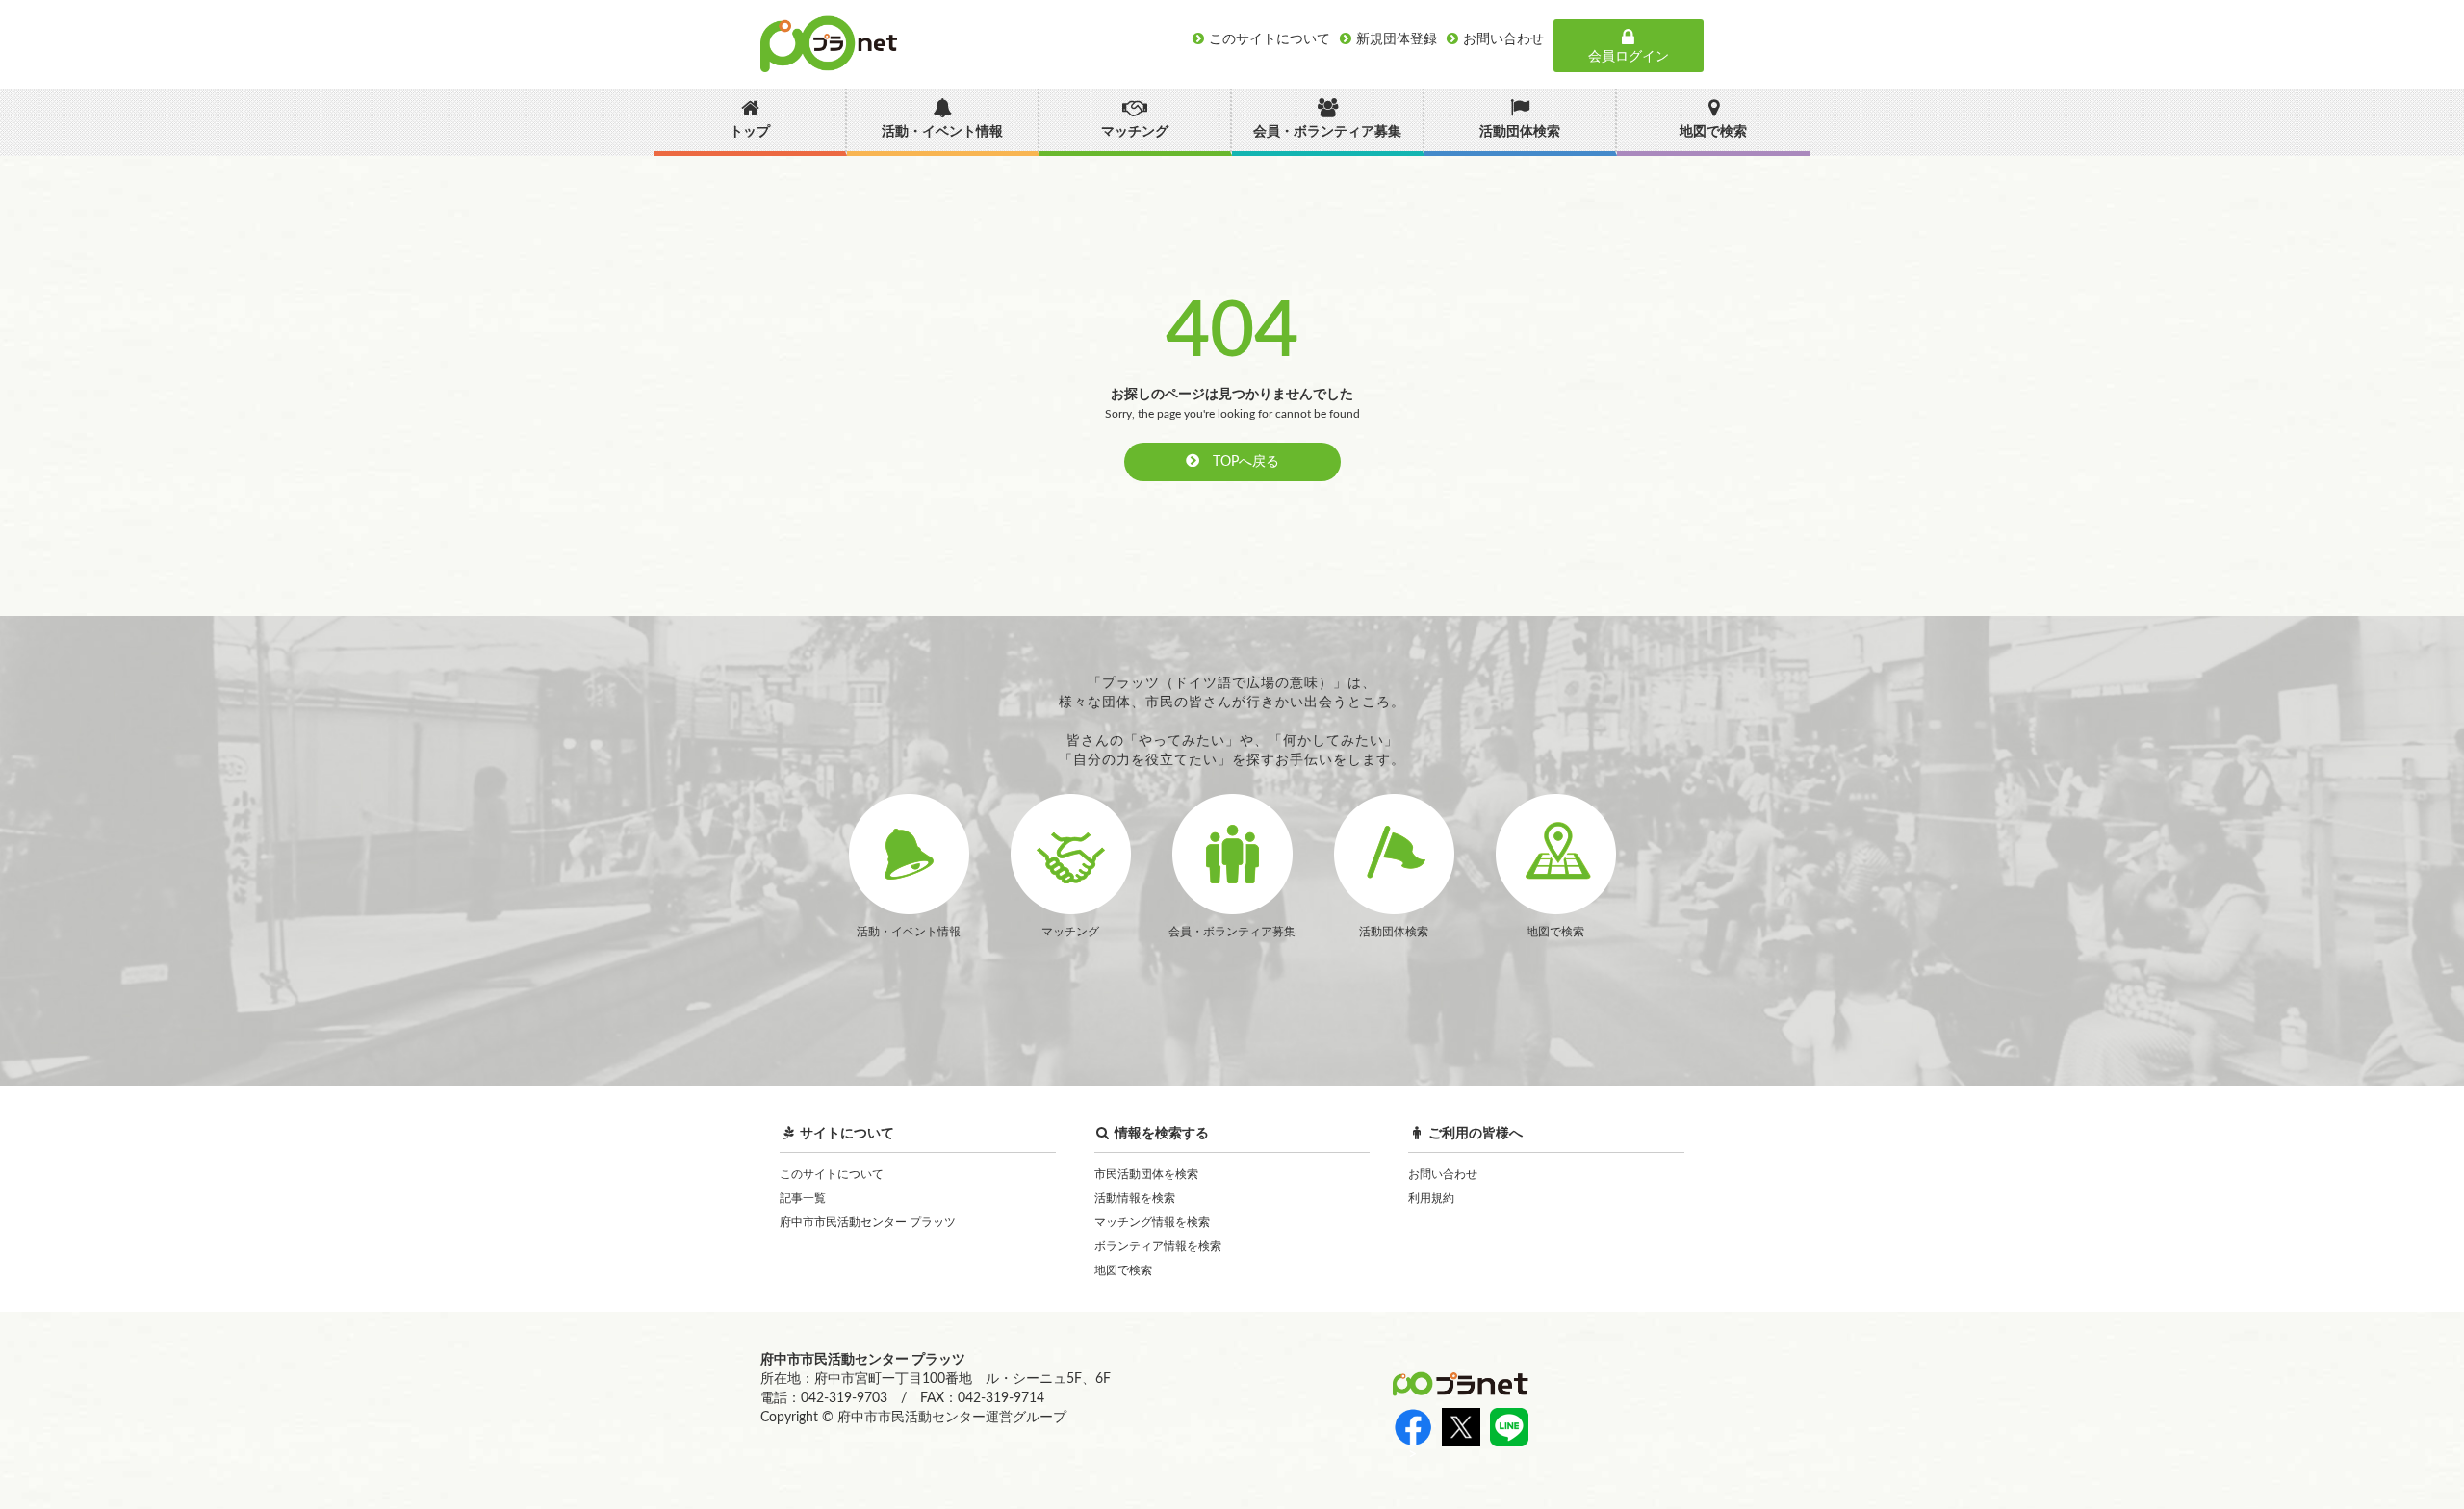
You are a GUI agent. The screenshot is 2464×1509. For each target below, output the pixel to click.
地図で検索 (1123, 1270)
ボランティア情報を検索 (1158, 1246)
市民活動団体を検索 (1146, 1174)
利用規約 (1431, 1198)
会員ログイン (1629, 57)
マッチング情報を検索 (1152, 1222)
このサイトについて (832, 1174)
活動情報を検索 (1135, 1198)
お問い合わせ (1443, 1174)
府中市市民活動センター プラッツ (868, 1222)
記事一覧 (803, 1198)
